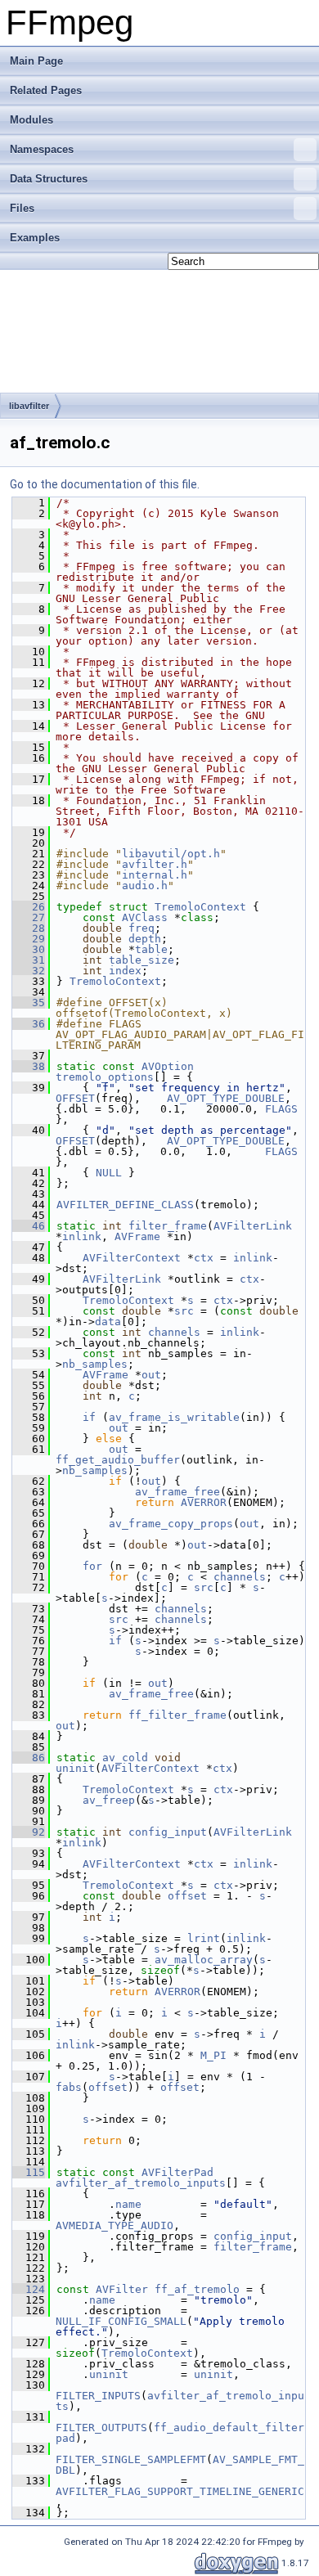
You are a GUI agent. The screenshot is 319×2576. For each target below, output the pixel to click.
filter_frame (168, 1226)
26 (29, 907)
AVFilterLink (253, 1226)
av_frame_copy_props (171, 1524)
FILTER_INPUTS (98, 2396)
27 (29, 917)
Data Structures (49, 179)
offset (187, 1896)
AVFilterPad (177, 2172)
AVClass (145, 917)
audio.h (145, 886)
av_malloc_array (204, 1960)
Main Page (36, 61)
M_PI (213, 2055)
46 (29, 1226)
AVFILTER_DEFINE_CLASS (125, 1205)
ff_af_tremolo (197, 2289)
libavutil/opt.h (171, 854)
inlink (82, 1236)
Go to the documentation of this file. (105, 484)
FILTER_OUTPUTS (101, 2428)
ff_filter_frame (177, 1715)
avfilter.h (155, 864)
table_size (142, 960)
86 (29, 1758)
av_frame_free (177, 1492)
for (92, 1566)
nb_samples (95, 1364)
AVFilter (122, 2289)
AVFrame (137, 1236)
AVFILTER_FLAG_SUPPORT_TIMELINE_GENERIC (180, 2491)
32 (29, 971)
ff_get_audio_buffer (118, 1460)
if (89, 1417)
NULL (109, 1173)
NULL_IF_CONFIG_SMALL (121, 2321)
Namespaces (42, 149)
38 (29, 1066)
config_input (168, 1832)
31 (29, 960)
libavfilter (29, 406)
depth (145, 939)
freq (142, 928)
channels (174, 1332)
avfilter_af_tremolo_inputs (141, 2183)
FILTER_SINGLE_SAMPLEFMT (131, 2459)
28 (29, 928)
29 (29, 939)
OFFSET (75, 1098)
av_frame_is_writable (174, 1417)
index (125, 971)
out (151, 1375)
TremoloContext (200, 907)
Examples (35, 238)
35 (29, 1003)
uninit (75, 1768)
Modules (31, 120)
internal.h (155, 875)
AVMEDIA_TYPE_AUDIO (115, 2225)
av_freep (109, 1800)
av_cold (125, 1758)
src (184, 1311)
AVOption (168, 1066)
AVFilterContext (132, 1258)
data (108, 1322)
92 (29, 1832)
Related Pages (46, 90)
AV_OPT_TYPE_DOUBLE (226, 1098)
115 (29, 2172)
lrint (204, 1938)
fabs (69, 2087)
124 (29, 2289)
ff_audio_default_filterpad (180, 2433)
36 (29, 1024)
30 (29, 949)
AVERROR (204, 1502)
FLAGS (281, 1109)
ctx (204, 1258)
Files (22, 208)
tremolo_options (105, 1077)
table (151, 949)
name (128, 2204)
